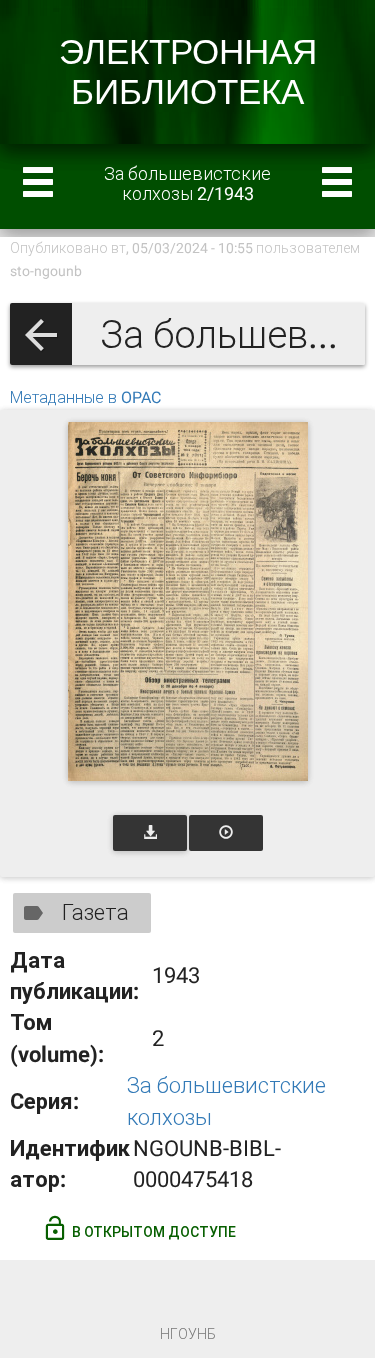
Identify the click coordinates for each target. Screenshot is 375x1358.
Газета (95, 912)
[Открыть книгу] (188, 601)
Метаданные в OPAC (85, 397)
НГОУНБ (188, 1334)
